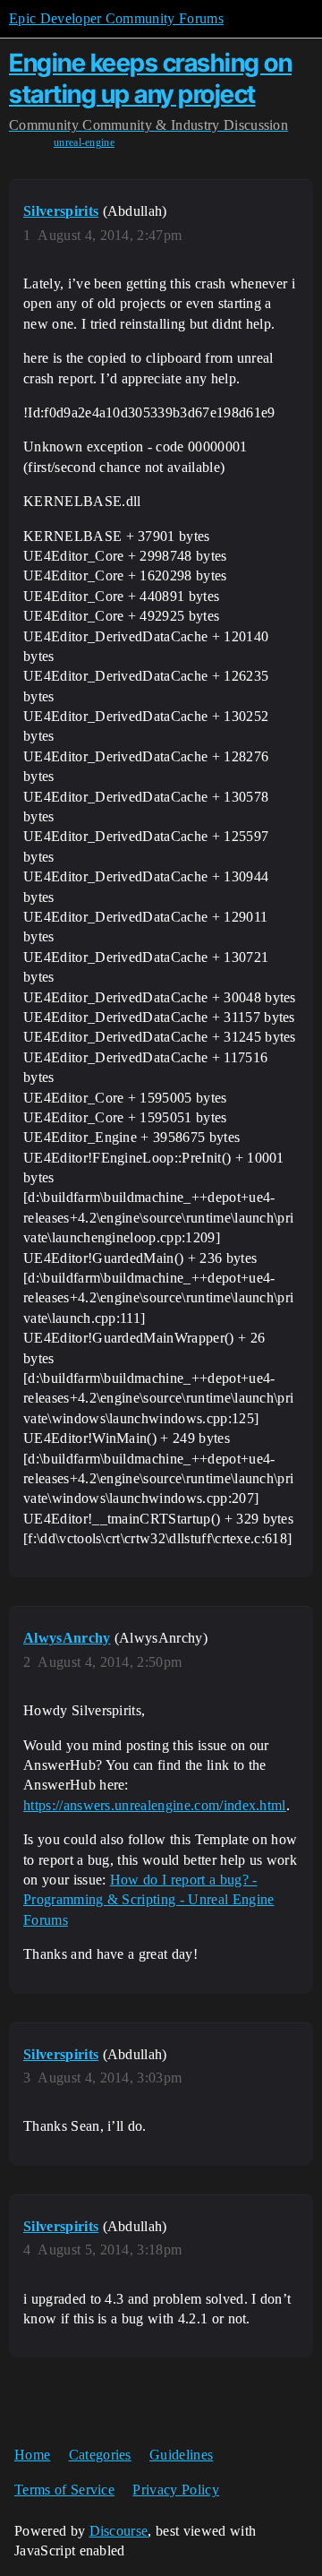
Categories (100, 2455)
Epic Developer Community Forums (116, 18)
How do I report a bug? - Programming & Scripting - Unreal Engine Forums (148, 1900)
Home (32, 2455)
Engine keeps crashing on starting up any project (150, 78)
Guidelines (181, 2455)
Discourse (119, 2531)
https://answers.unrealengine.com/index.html (155, 1805)
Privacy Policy (175, 2490)
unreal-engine (84, 142)
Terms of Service (64, 2490)
